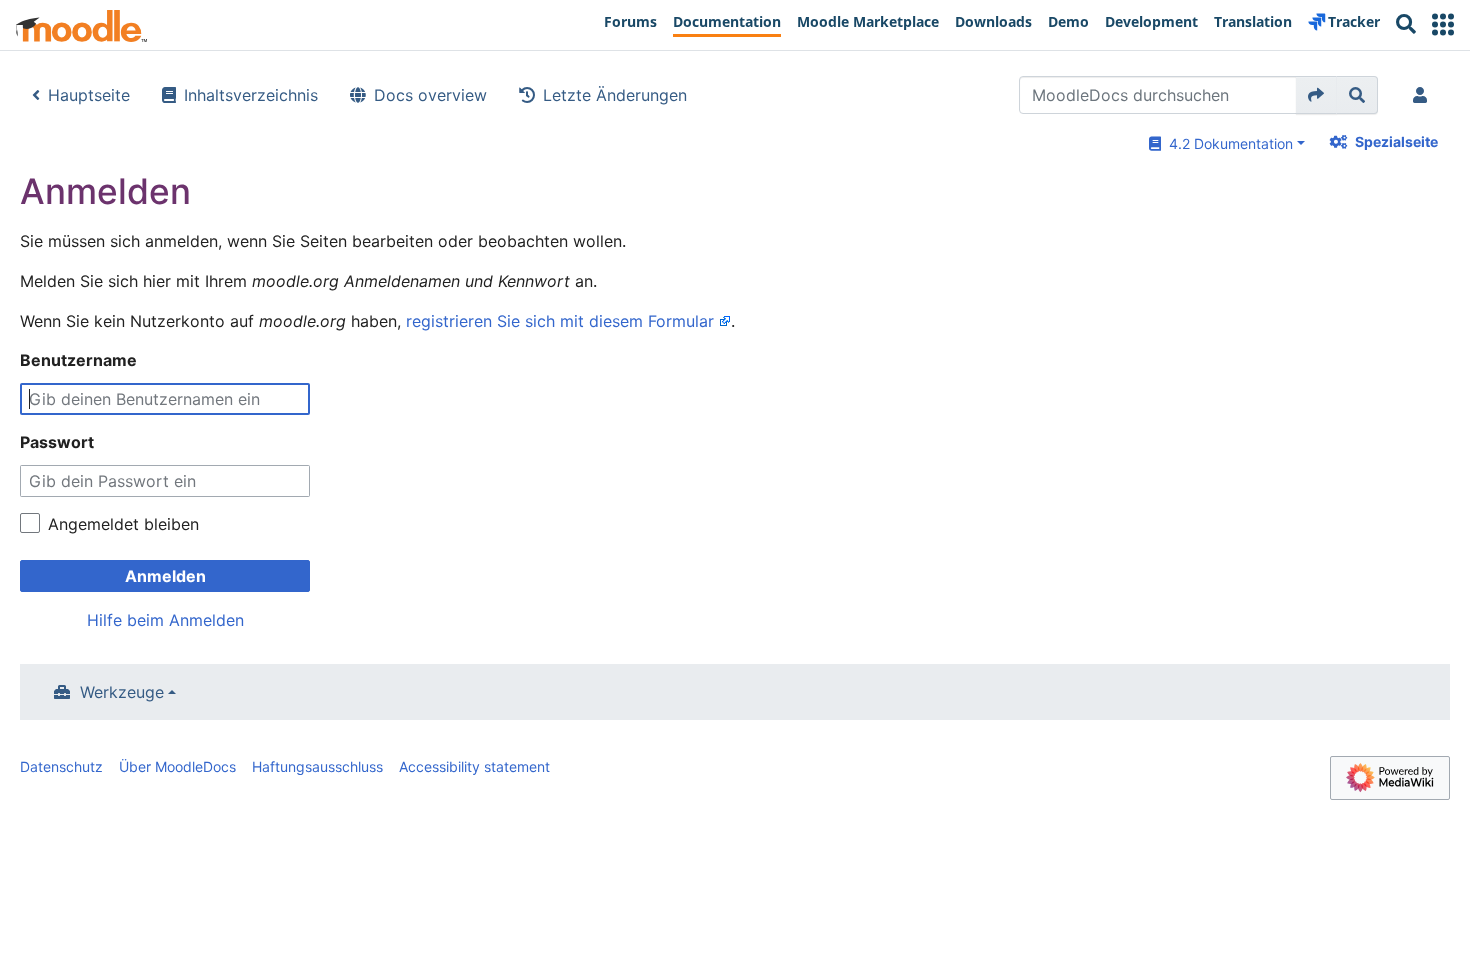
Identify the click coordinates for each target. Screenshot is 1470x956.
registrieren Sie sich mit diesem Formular (560, 321)
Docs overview (430, 95)
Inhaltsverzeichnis (251, 95)
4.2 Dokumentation (1227, 143)
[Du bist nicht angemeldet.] (1424, 95)
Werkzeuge (122, 692)
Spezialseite (1396, 141)
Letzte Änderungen (615, 95)
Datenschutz (61, 766)
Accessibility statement (474, 766)
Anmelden (165, 576)
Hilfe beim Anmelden (165, 620)
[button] (1443, 24)
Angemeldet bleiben (123, 524)
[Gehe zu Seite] (1316, 95)
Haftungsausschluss (317, 766)
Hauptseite (89, 95)
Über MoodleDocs (177, 766)
